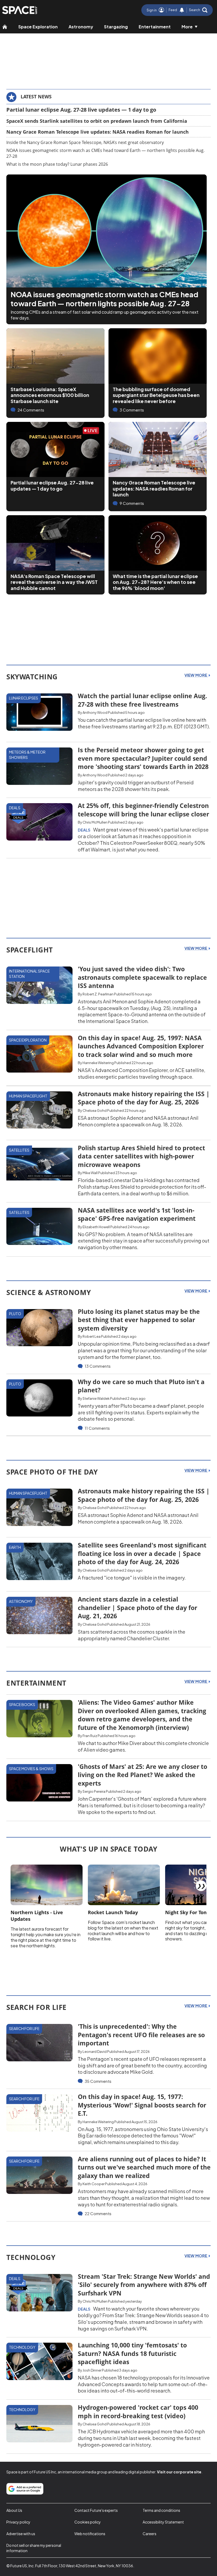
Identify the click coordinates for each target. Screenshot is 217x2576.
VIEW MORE (196, 675)
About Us (14, 2510)
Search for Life (24, 2028)
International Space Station (29, 974)
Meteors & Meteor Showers (27, 755)
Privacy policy (18, 2522)
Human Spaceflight (28, 1096)
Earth (15, 1547)
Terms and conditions (161, 2510)
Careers (150, 2534)
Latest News (36, 97)
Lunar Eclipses (24, 698)
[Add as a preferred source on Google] (25, 2489)
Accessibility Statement (163, 2522)
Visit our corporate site (179, 2472)
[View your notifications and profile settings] (182, 10)
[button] (198, 10)
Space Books (22, 1704)
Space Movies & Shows (31, 1769)
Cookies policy (88, 2522)
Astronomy (81, 27)
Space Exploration (38, 27)
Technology (22, 2347)
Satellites (19, 1150)
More (187, 27)
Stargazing (116, 27)
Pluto (15, 1314)
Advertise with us (21, 2534)
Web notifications (90, 2534)
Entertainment (155, 27)
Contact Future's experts (96, 2510)
